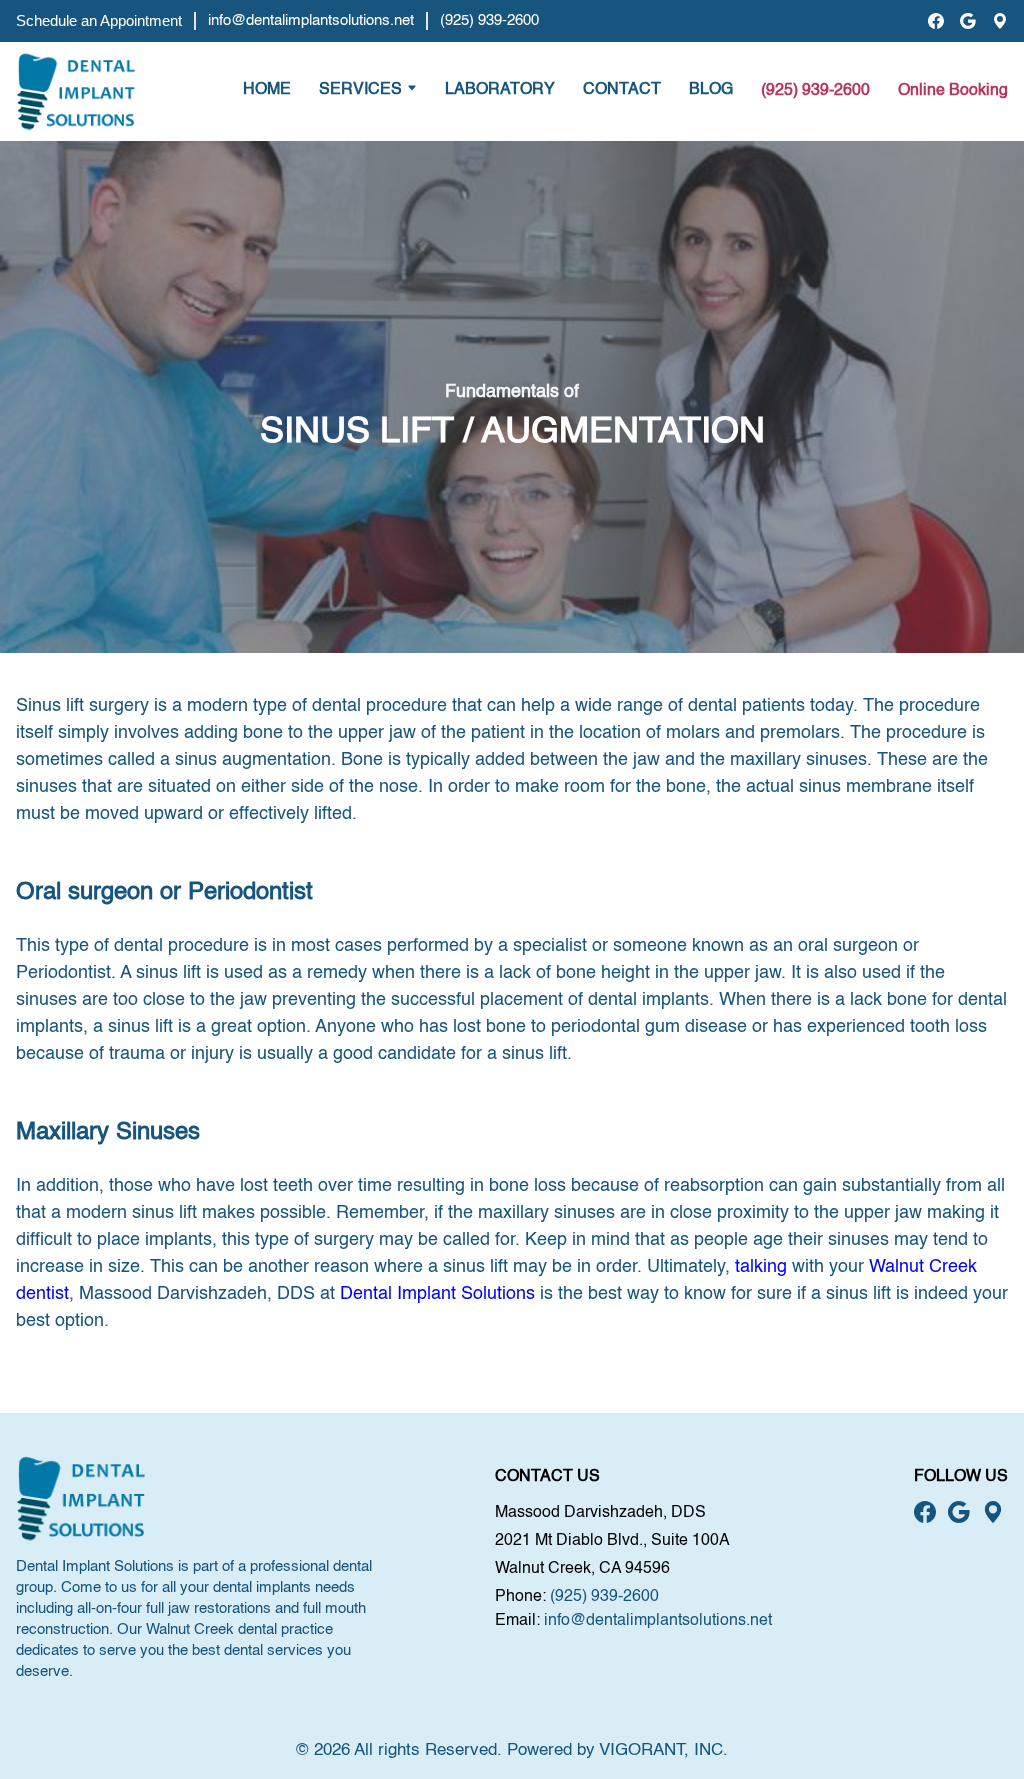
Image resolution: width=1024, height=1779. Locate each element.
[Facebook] (936, 21)
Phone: (520, 1597)
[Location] (1000, 21)
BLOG (711, 90)
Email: (517, 1621)
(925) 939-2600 (489, 20)
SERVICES (360, 90)
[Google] (968, 21)
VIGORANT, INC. (663, 1750)
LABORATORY (500, 90)
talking (761, 1267)
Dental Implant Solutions (437, 1294)
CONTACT (622, 90)
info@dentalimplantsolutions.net (311, 20)
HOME (267, 90)
